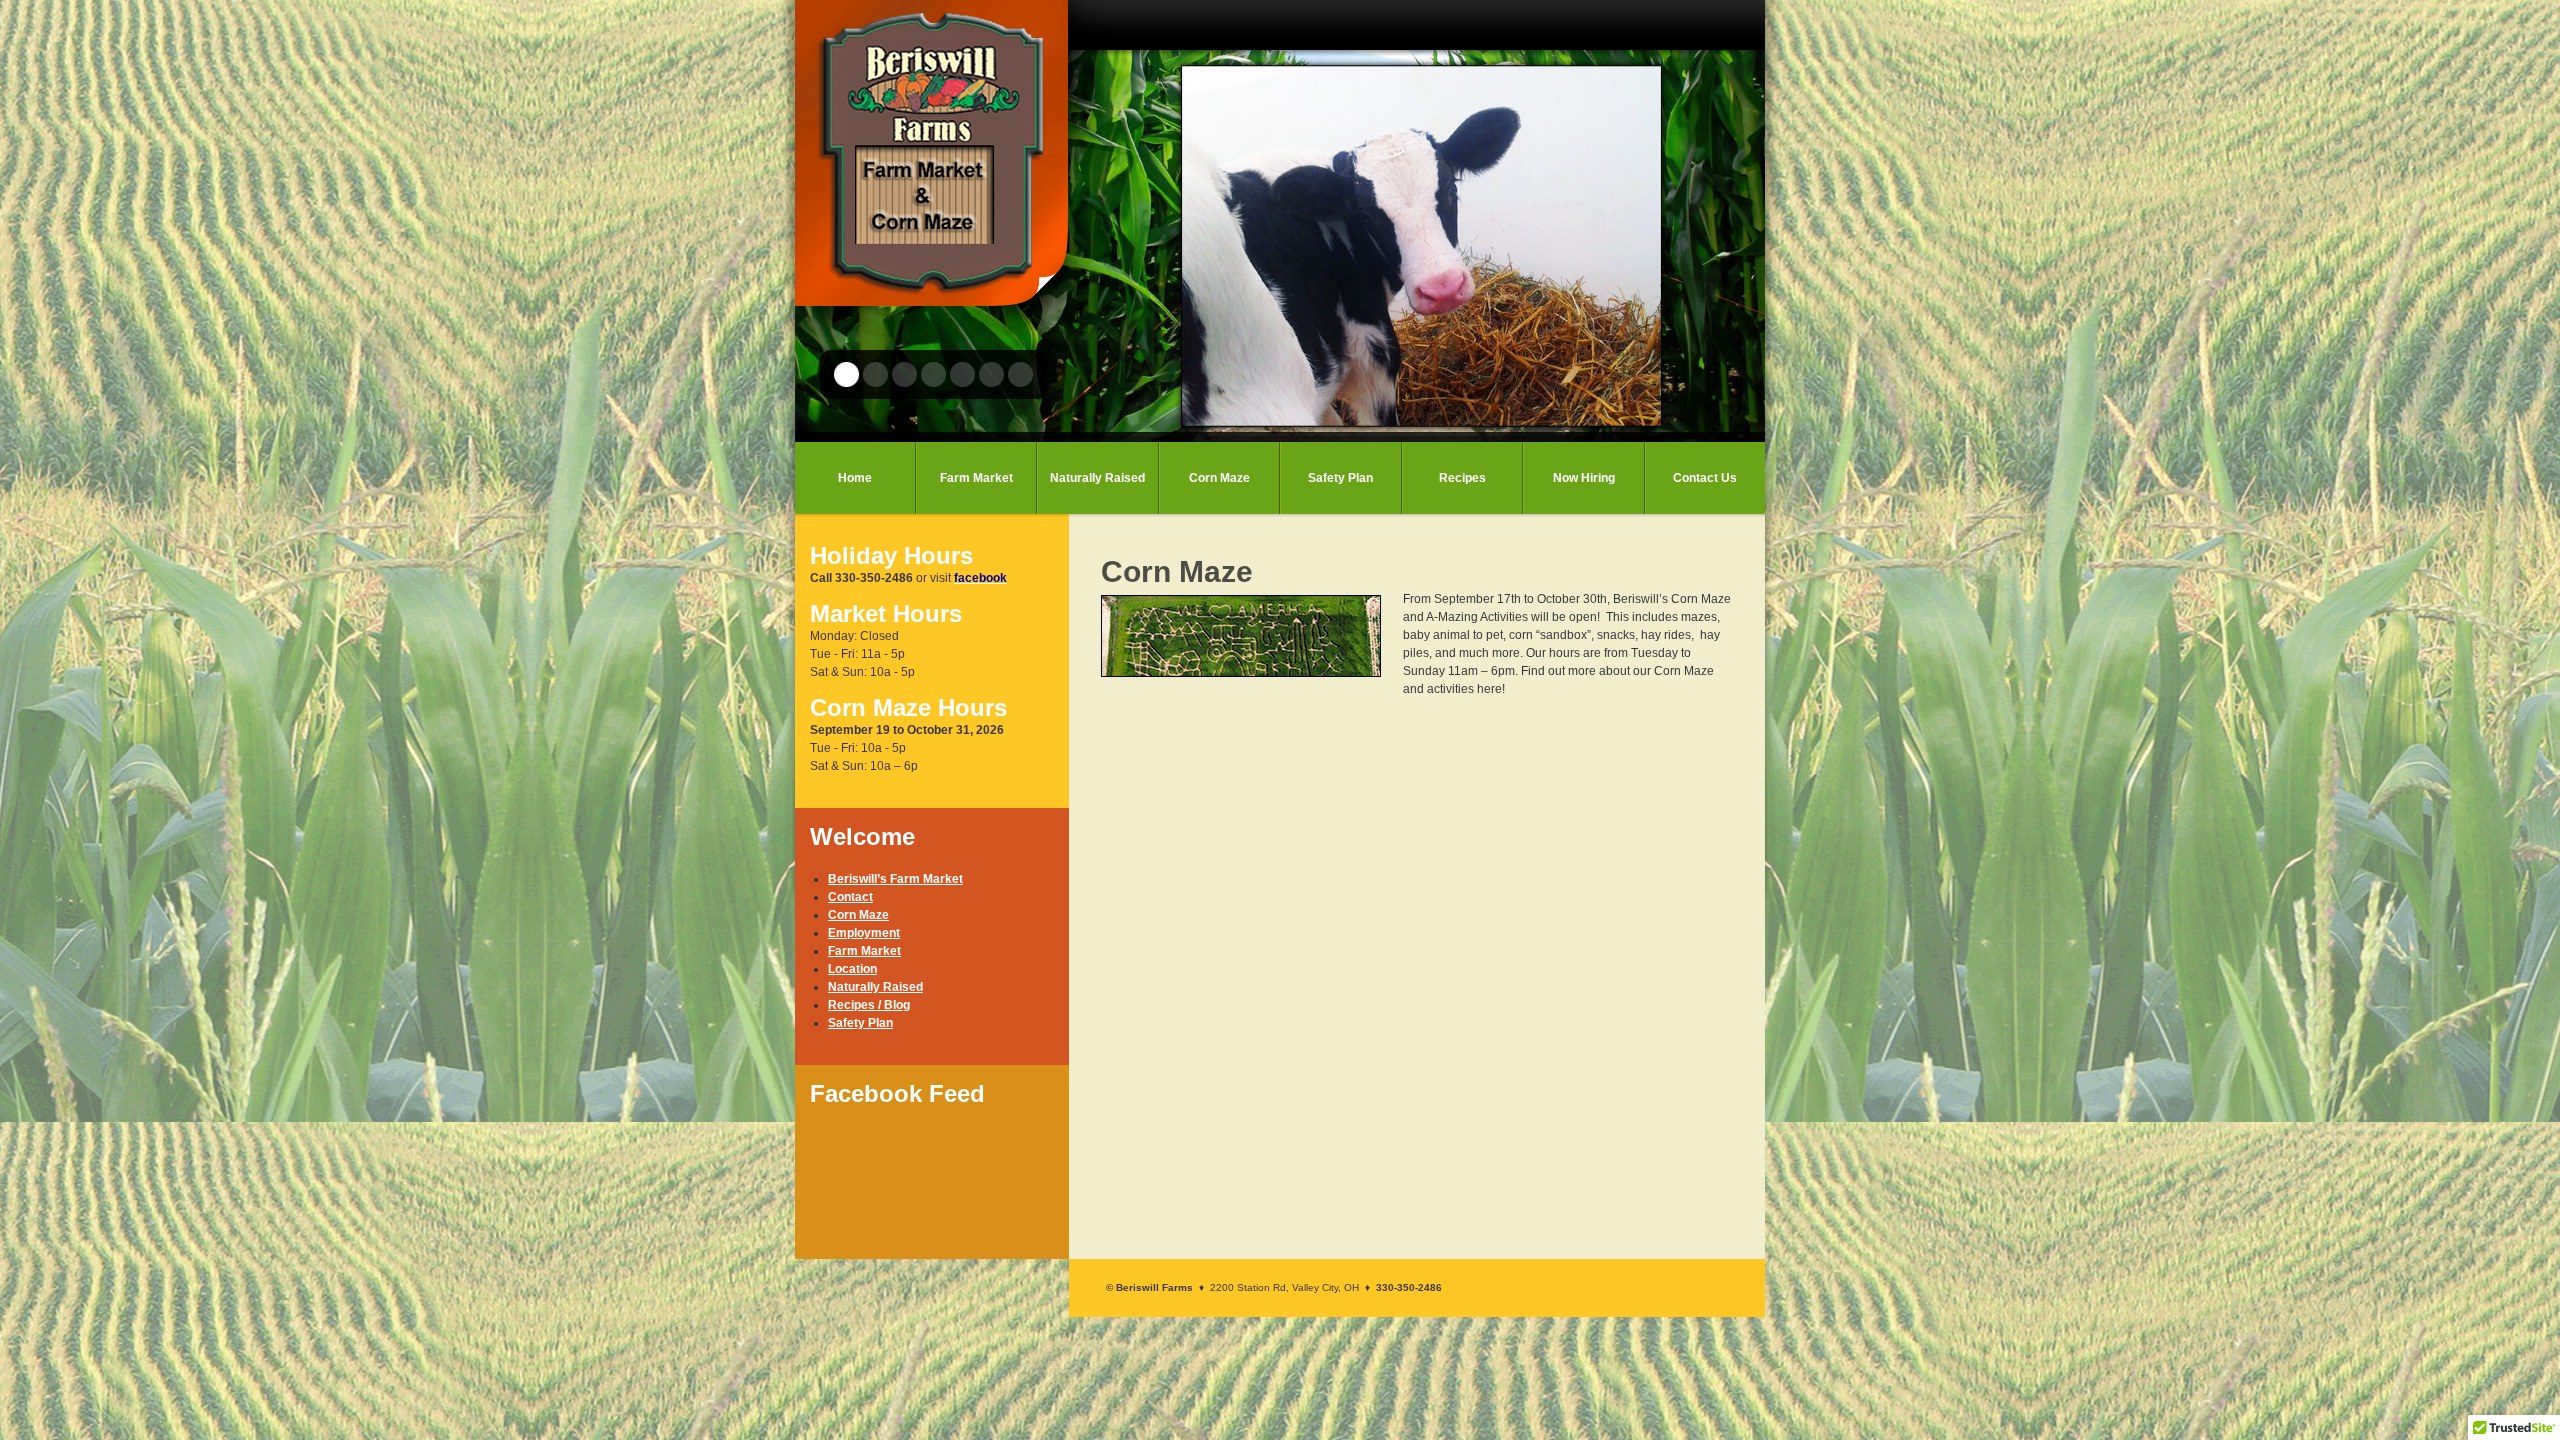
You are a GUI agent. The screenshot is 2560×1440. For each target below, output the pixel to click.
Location (852, 969)
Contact (850, 897)
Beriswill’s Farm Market (895, 879)
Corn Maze (1219, 478)
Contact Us (1705, 478)
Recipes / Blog (869, 1005)
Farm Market (976, 478)
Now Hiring (1584, 478)
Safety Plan (1340, 478)
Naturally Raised (1097, 478)
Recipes (1462, 478)
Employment (864, 933)
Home (855, 478)
